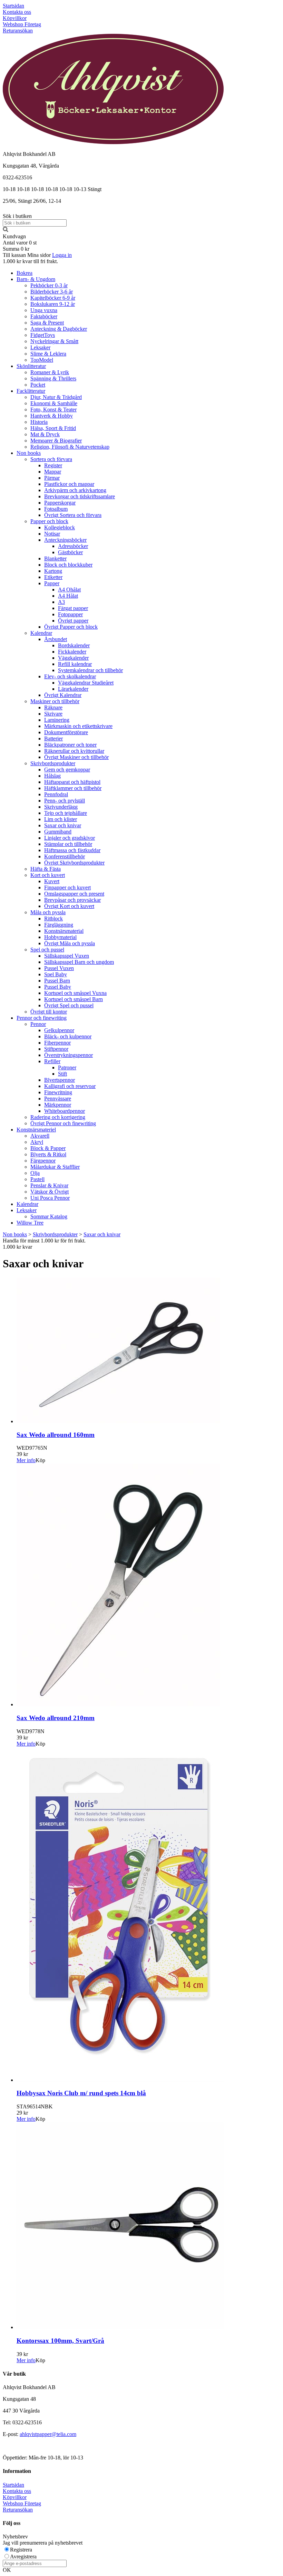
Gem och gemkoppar (67, 770)
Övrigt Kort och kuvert (69, 906)
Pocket (38, 385)
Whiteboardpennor (65, 1111)
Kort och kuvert (48, 875)
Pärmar (52, 478)
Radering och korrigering (58, 1117)
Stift (62, 1074)
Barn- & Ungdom (36, 279)
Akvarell (40, 1136)
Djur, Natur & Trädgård (56, 397)
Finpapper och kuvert (67, 887)
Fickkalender (72, 652)
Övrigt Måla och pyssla (70, 943)
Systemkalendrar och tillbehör (90, 670)
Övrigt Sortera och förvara (73, 515)
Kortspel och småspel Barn (74, 999)
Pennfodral (56, 794)
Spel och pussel (47, 950)
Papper (52, 583)
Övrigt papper (73, 621)
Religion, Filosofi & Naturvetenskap (70, 447)
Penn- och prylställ (65, 801)
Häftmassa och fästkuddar (72, 850)
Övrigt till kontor (49, 1012)
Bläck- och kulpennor (68, 1036)
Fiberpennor (57, 1043)
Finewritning (58, 1092)
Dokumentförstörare (66, 732)
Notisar (52, 534)
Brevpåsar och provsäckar (72, 900)
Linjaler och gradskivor (70, 838)
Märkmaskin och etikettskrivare (78, 726)
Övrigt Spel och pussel (69, 1005)
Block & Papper (48, 1148)
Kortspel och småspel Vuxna (75, 993)
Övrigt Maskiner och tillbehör (76, 757)
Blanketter (55, 558)
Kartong (53, 571)
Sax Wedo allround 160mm (56, 1435)
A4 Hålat (68, 596)
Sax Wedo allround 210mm (56, 1718)
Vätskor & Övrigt (50, 1192)
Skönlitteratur (31, 366)
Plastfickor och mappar (69, 484)
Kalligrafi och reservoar (70, 1086)
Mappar (53, 472)
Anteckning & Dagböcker (59, 329)
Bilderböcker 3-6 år (52, 292)
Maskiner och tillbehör (55, 701)
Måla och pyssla (48, 912)
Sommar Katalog (49, 1216)
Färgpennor (43, 1161)
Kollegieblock (60, 527)
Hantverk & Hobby (52, 416)
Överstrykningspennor (69, 1055)
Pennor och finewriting (42, 1018)
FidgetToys (43, 335)
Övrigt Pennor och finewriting (63, 1123)
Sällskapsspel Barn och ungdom (79, 962)
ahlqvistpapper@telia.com (48, 2434)
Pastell (37, 1179)
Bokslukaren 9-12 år (53, 304)
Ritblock (53, 918)
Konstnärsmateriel (36, 1130)
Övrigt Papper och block (71, 627)
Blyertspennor (60, 1080)
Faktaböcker (44, 316)
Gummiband (58, 832)
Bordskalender (74, 645)
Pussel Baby (58, 987)
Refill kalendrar (75, 664)
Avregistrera (23, 2557)
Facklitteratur (31, 391)
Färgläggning (59, 925)
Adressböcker (73, 546)
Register (53, 465)
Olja (35, 1173)
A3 (61, 602)
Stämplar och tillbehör (68, 844)
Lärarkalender (73, 689)
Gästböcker (70, 552)
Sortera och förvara (51, 459)
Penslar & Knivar (49, 1185)
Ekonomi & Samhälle (54, 403)
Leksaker (40, 347)
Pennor (38, 1024)
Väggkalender (73, 658)
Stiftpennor (56, 1049)
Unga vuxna (44, 310)
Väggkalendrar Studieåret (86, 683)
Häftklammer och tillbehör (73, 788)
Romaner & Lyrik (50, 372)
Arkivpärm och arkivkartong (75, 490)
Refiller (52, 1061)
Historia (39, 422)
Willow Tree (30, 1223)
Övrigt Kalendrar (63, 695)
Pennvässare (58, 1099)
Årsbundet (56, 639)
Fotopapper (70, 614)
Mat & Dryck (45, 434)
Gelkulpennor (59, 1030)
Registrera (21, 2550)
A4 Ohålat (69, 590)
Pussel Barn (57, 981)
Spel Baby (56, 974)
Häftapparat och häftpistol (72, 782)
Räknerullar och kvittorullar (74, 751)
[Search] (6, 230)
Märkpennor (58, 1105)
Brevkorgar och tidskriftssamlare (80, 496)
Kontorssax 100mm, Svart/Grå (60, 2341)
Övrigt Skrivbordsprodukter (74, 863)
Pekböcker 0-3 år (49, 285)
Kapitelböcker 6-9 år (53, 298)
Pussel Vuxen (59, 968)
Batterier (53, 738)
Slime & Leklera (48, 354)
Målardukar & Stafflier (55, 1167)
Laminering (57, 720)
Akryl (37, 1142)
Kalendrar (41, 633)
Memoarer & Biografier (56, 441)
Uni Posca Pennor (50, 1198)
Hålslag (52, 776)
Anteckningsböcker (65, 540)
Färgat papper (73, 608)
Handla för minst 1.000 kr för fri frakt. (44, 1244)
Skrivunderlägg (61, 807)
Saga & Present (47, 323)
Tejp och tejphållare (66, 813)
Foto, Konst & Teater (53, 410)
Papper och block (49, 521)
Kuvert (52, 881)
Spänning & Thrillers (53, 378)
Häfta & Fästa (46, 869)
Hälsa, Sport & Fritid (53, 428)
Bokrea (25, 273)
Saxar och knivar (63, 825)
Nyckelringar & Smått (54, 341)
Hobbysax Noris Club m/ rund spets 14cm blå (81, 2093)
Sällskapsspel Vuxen (67, 956)
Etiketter (53, 577)
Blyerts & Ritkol (48, 1154)
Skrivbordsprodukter (53, 763)
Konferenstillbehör (65, 856)
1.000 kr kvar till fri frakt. (30, 261)
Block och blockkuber (68, 565)
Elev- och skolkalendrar (70, 676)
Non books (29, 453)
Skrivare (53, 714)
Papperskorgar (60, 503)
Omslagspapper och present (74, 894)
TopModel (42, 360)
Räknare (53, 707)
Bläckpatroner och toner (70, 745)
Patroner (67, 1067)
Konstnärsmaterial (64, 931)
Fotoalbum (56, 509)
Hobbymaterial (60, 937)
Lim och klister (61, 819)
